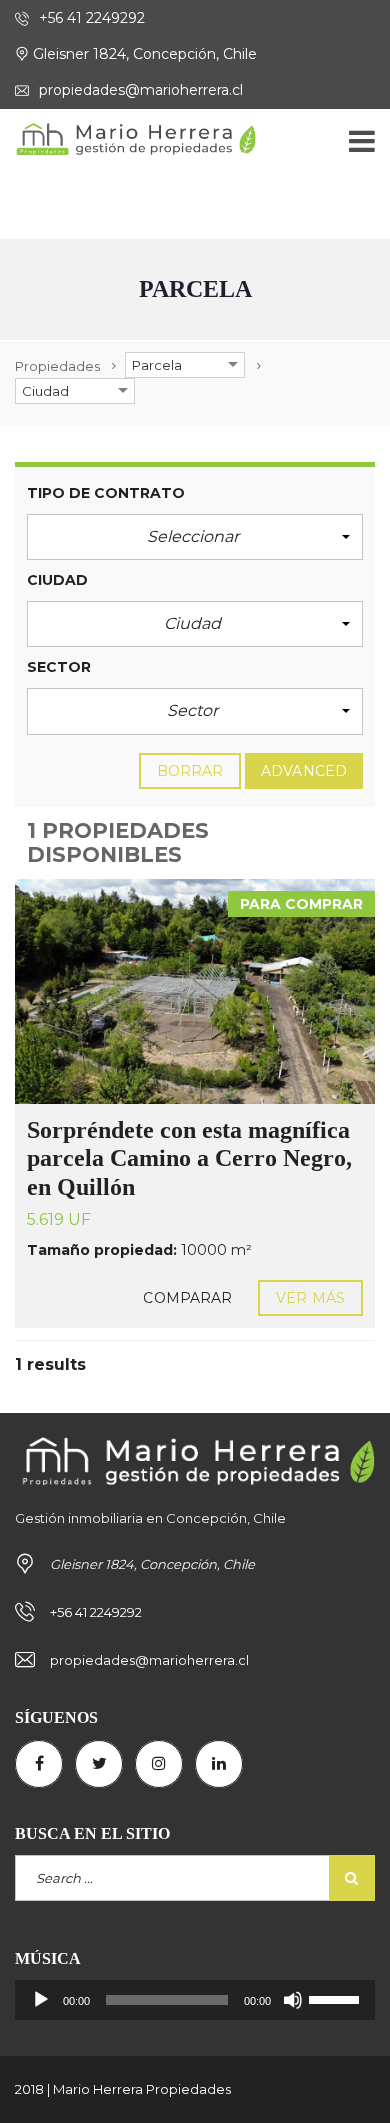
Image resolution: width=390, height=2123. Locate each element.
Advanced (304, 771)
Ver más (310, 1298)
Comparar (187, 1298)
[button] (195, 537)
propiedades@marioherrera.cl (139, 90)
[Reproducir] (41, 2000)
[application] (195, 2000)
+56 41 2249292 (90, 18)
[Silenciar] (293, 2000)
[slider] (337, 1998)
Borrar (190, 771)
